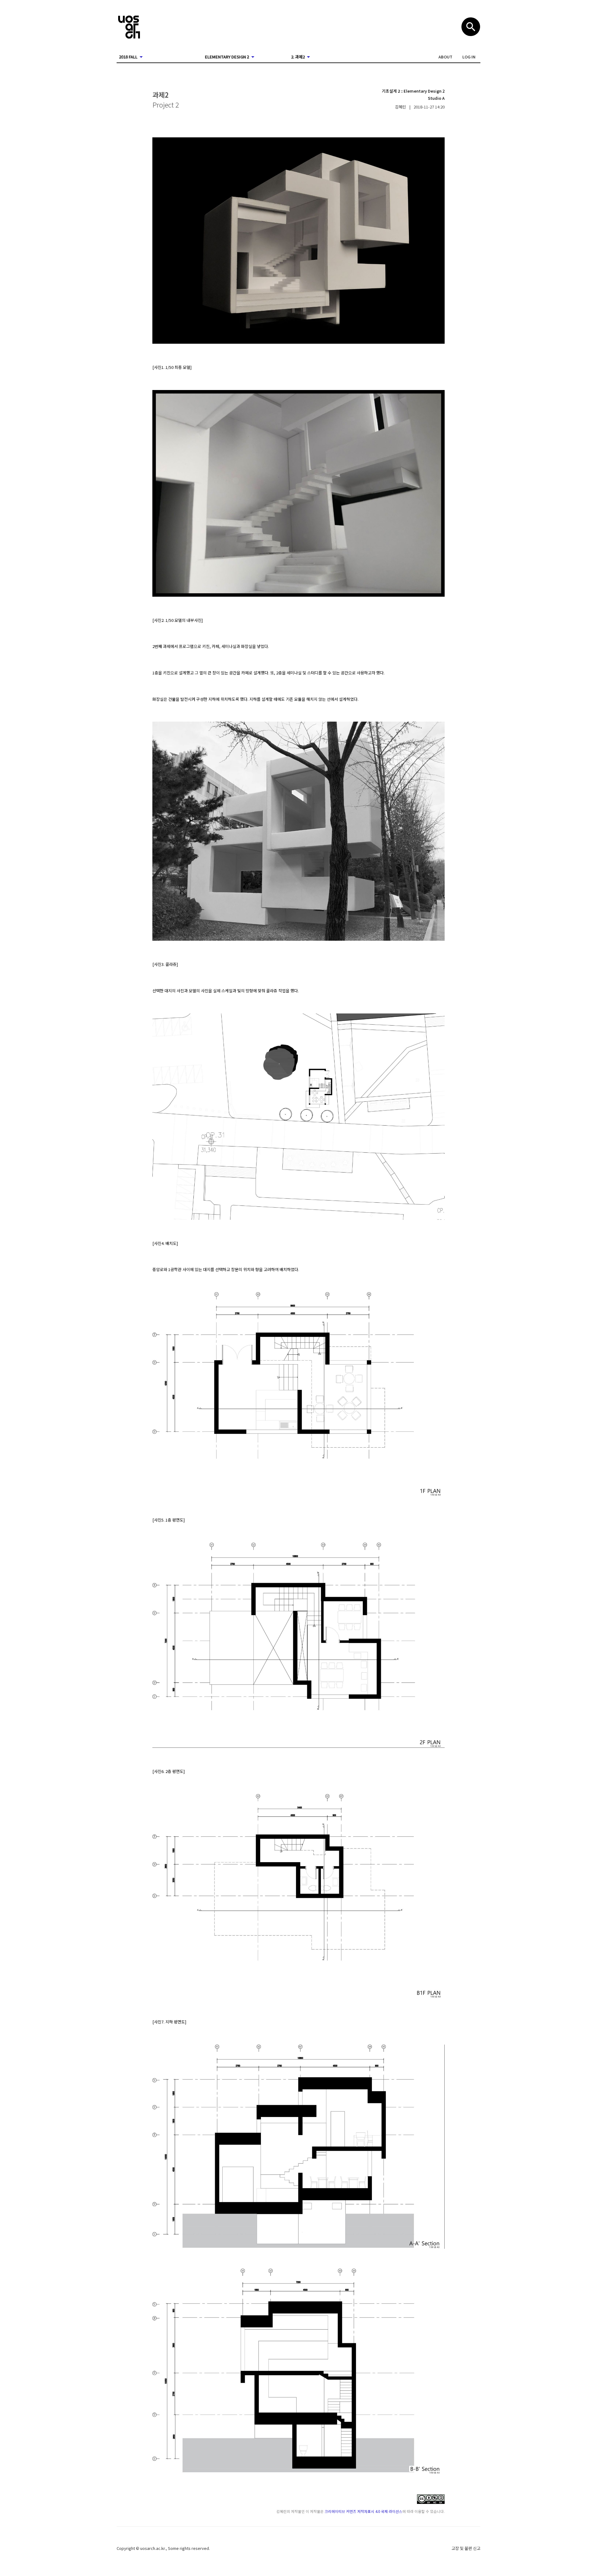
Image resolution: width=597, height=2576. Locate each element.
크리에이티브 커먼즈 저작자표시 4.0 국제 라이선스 (363, 2511)
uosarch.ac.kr (153, 2548)
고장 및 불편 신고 (466, 2548)
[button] (445, 57)
